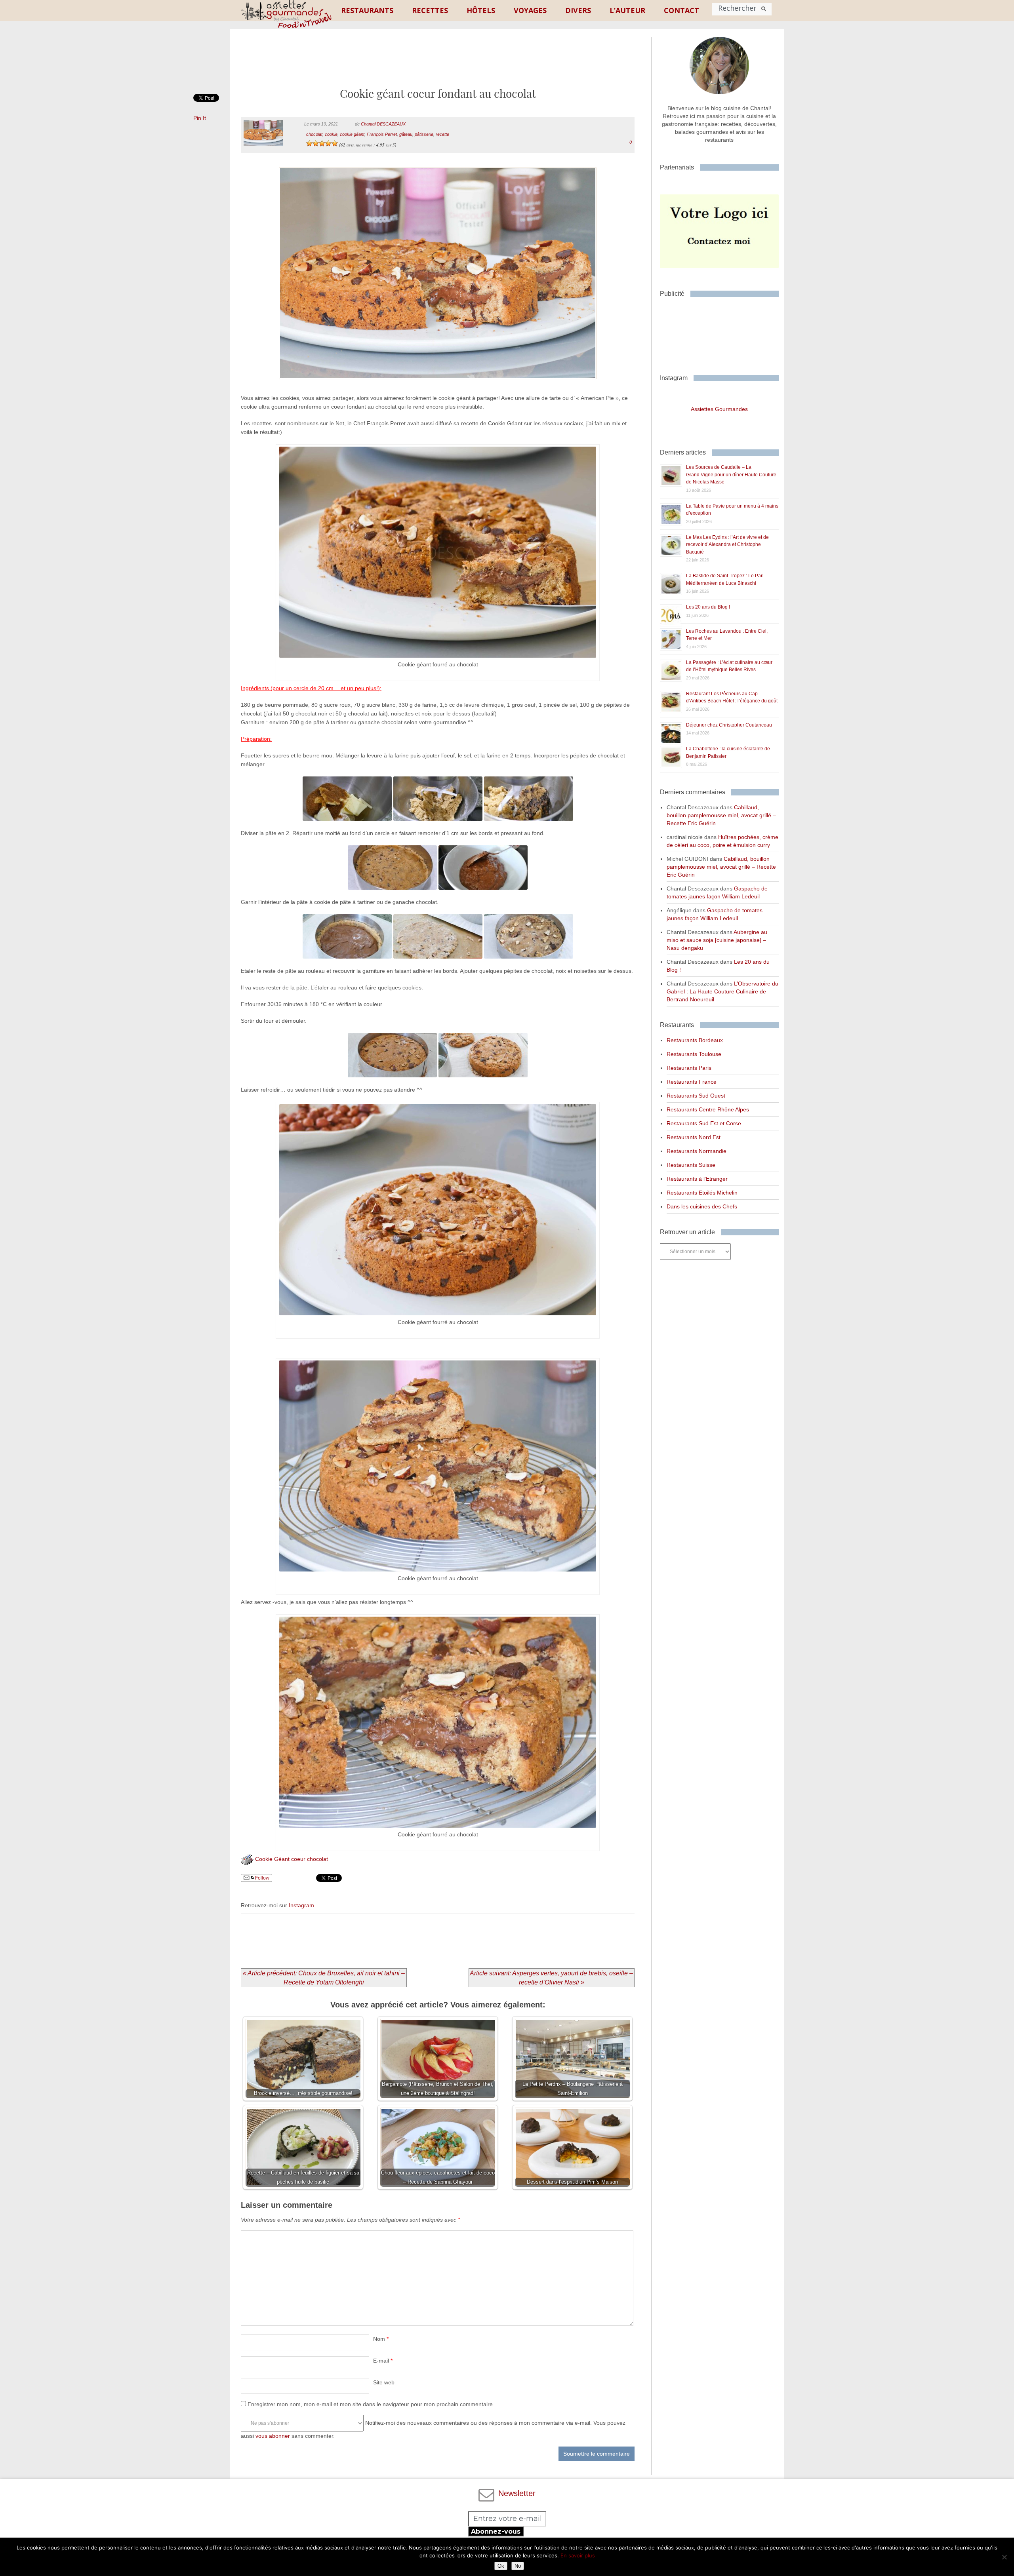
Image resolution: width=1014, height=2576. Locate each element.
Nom (381, 2339)
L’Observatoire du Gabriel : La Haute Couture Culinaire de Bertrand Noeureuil (722, 991)
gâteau (406, 134)
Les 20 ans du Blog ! (708, 607)
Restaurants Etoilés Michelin (702, 1193)
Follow (262, 1878)
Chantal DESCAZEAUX (383, 124)
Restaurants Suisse (691, 1165)
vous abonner (273, 2436)
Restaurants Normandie (697, 1151)
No (518, 2566)
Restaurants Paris (689, 1068)
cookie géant (352, 134)
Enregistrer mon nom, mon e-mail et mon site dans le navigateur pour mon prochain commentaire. (371, 2404)
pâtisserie (424, 134)
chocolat (314, 134)
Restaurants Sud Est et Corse (704, 1123)
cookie (331, 134)
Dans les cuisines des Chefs (702, 1206)
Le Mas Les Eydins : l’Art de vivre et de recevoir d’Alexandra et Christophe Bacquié (727, 545)
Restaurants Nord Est (694, 1137)
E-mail (383, 2361)
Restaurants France (692, 1082)
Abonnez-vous (496, 2531)
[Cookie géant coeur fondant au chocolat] (437, 389)
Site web (384, 2382)
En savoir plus (578, 2555)
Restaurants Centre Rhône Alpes (708, 1109)
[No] (1004, 2557)
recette (442, 134)
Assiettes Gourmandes (719, 409)
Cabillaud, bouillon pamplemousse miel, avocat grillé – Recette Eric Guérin (721, 815)
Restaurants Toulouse (694, 1054)
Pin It (200, 118)
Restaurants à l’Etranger (697, 1179)
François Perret (382, 134)
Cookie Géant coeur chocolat (292, 1859)
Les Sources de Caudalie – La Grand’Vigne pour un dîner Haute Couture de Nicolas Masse (731, 475)
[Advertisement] (438, 65)
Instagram (301, 1905)
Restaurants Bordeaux (695, 1040)
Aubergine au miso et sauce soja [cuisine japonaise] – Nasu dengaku (717, 940)
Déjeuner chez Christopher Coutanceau (729, 725)
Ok (501, 2566)
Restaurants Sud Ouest (696, 1096)
